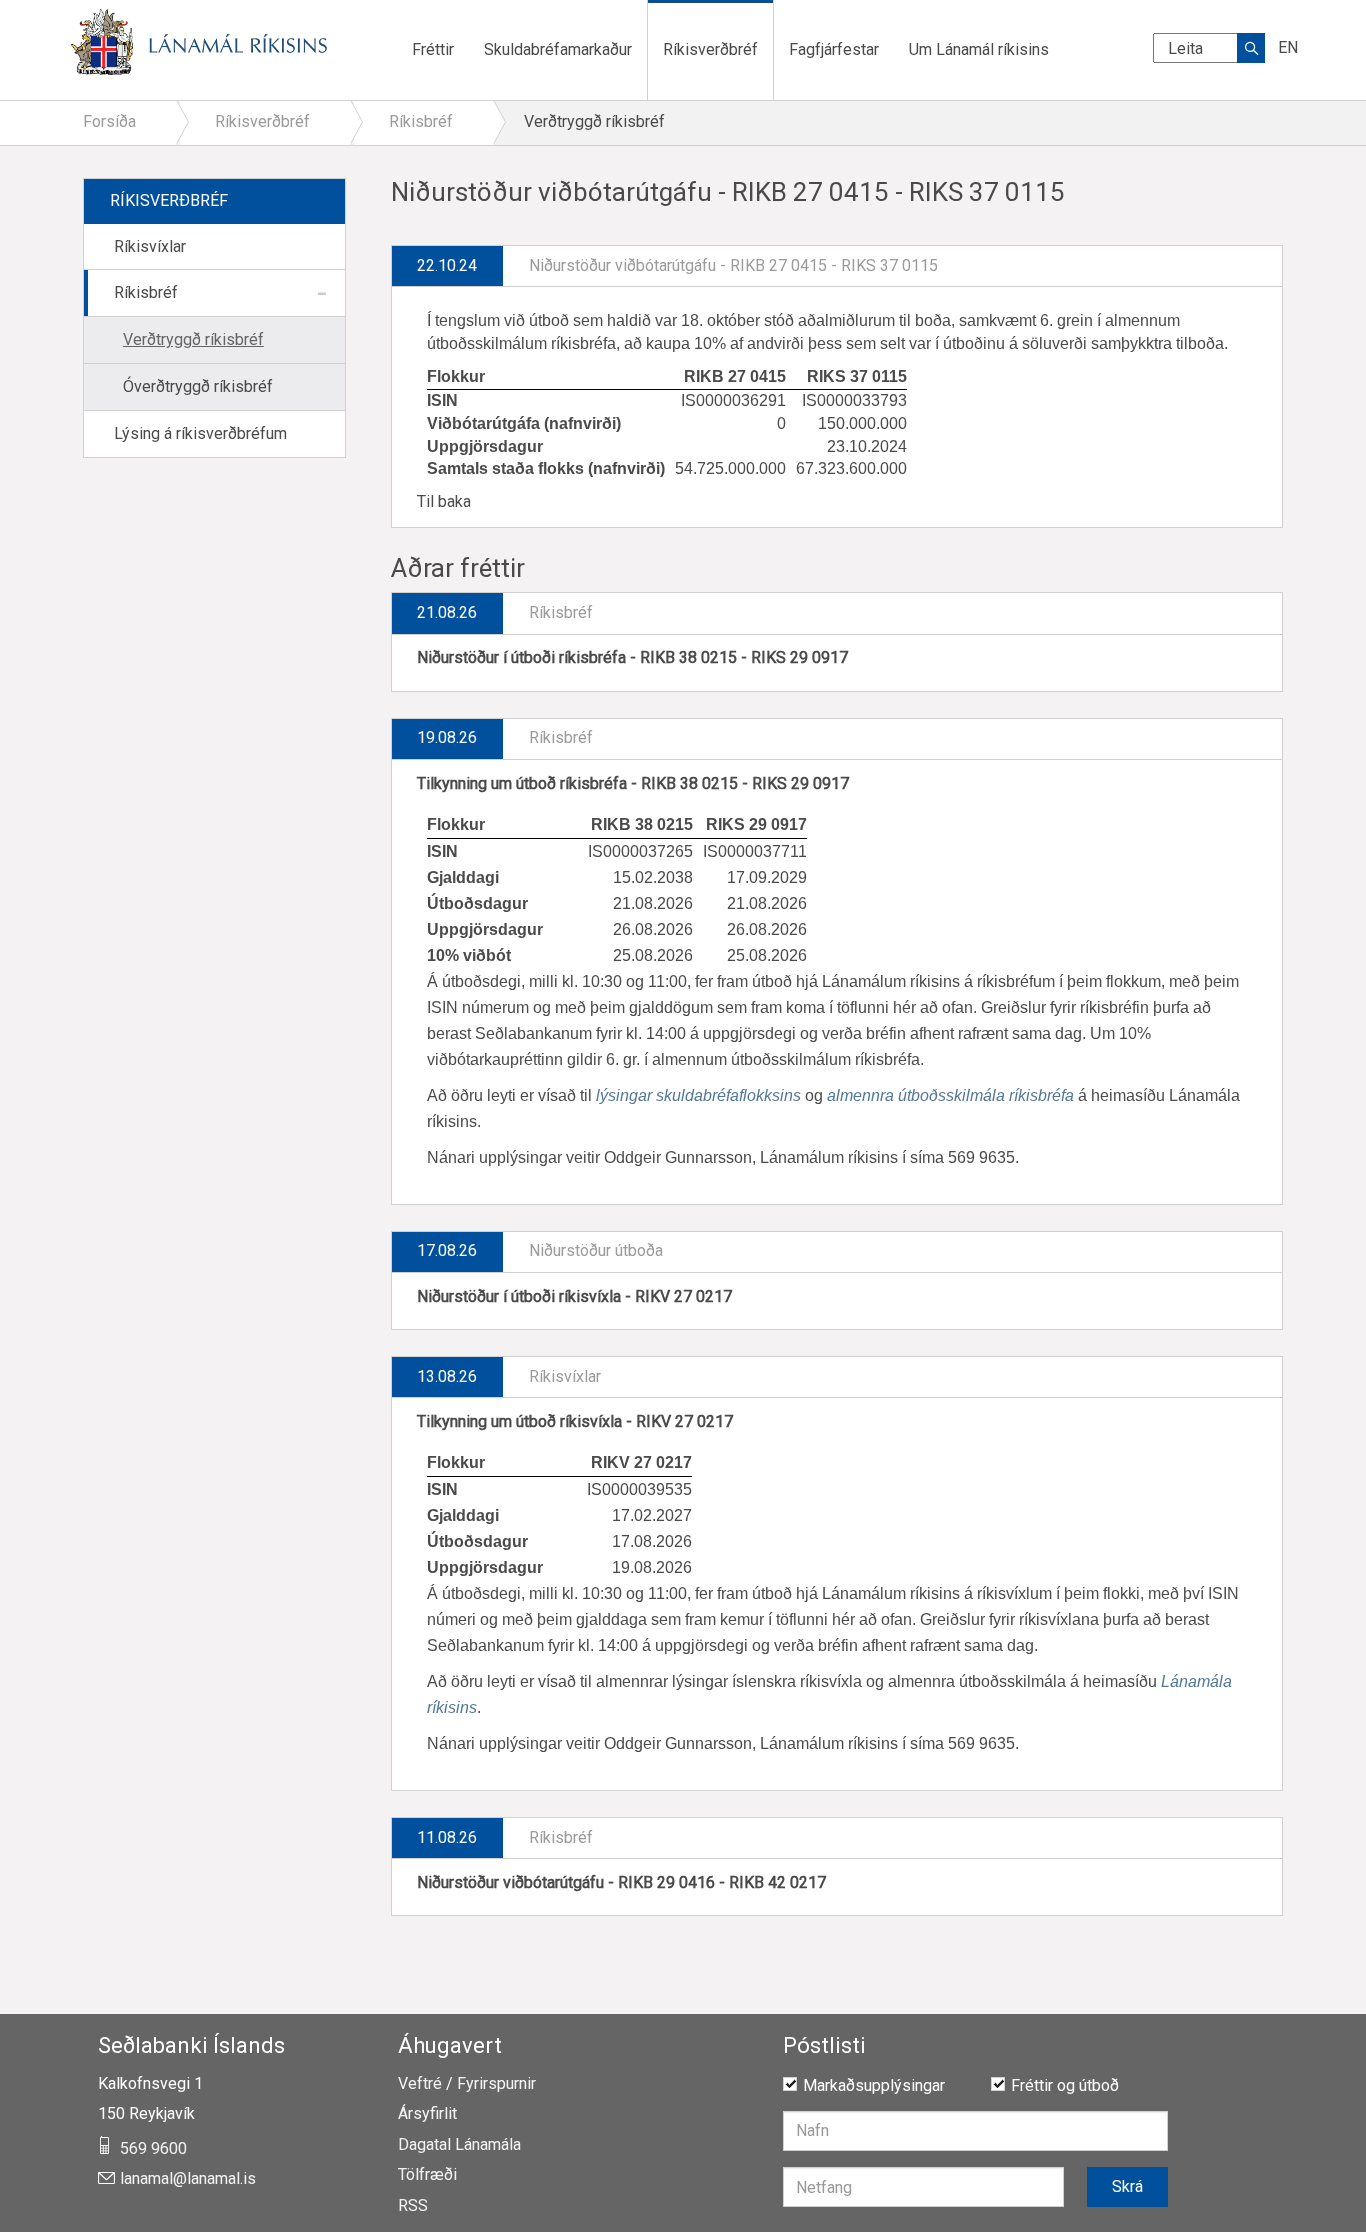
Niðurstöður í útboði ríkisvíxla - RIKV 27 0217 (574, 1296)
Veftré (420, 2084)
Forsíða (109, 121)
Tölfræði (427, 2175)
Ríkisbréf (146, 292)
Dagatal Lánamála (459, 2145)
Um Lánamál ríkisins (979, 49)
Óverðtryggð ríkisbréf (198, 386)
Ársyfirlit (427, 2114)
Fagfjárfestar (834, 49)
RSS (413, 2206)
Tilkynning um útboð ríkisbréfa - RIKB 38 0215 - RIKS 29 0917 (633, 783)
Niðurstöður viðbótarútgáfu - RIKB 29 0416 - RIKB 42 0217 (621, 1882)
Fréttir (433, 49)
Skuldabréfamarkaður (558, 49)
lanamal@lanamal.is (188, 2179)
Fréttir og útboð (1065, 2085)
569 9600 (153, 2149)
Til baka (444, 501)
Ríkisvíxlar (150, 246)
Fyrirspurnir (496, 2084)
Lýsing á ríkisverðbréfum (200, 433)
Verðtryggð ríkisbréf (193, 339)
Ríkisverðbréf (710, 49)
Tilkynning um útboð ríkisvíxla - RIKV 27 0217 (575, 1421)
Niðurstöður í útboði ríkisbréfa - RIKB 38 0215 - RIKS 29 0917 (632, 657)
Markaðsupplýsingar (874, 2085)
